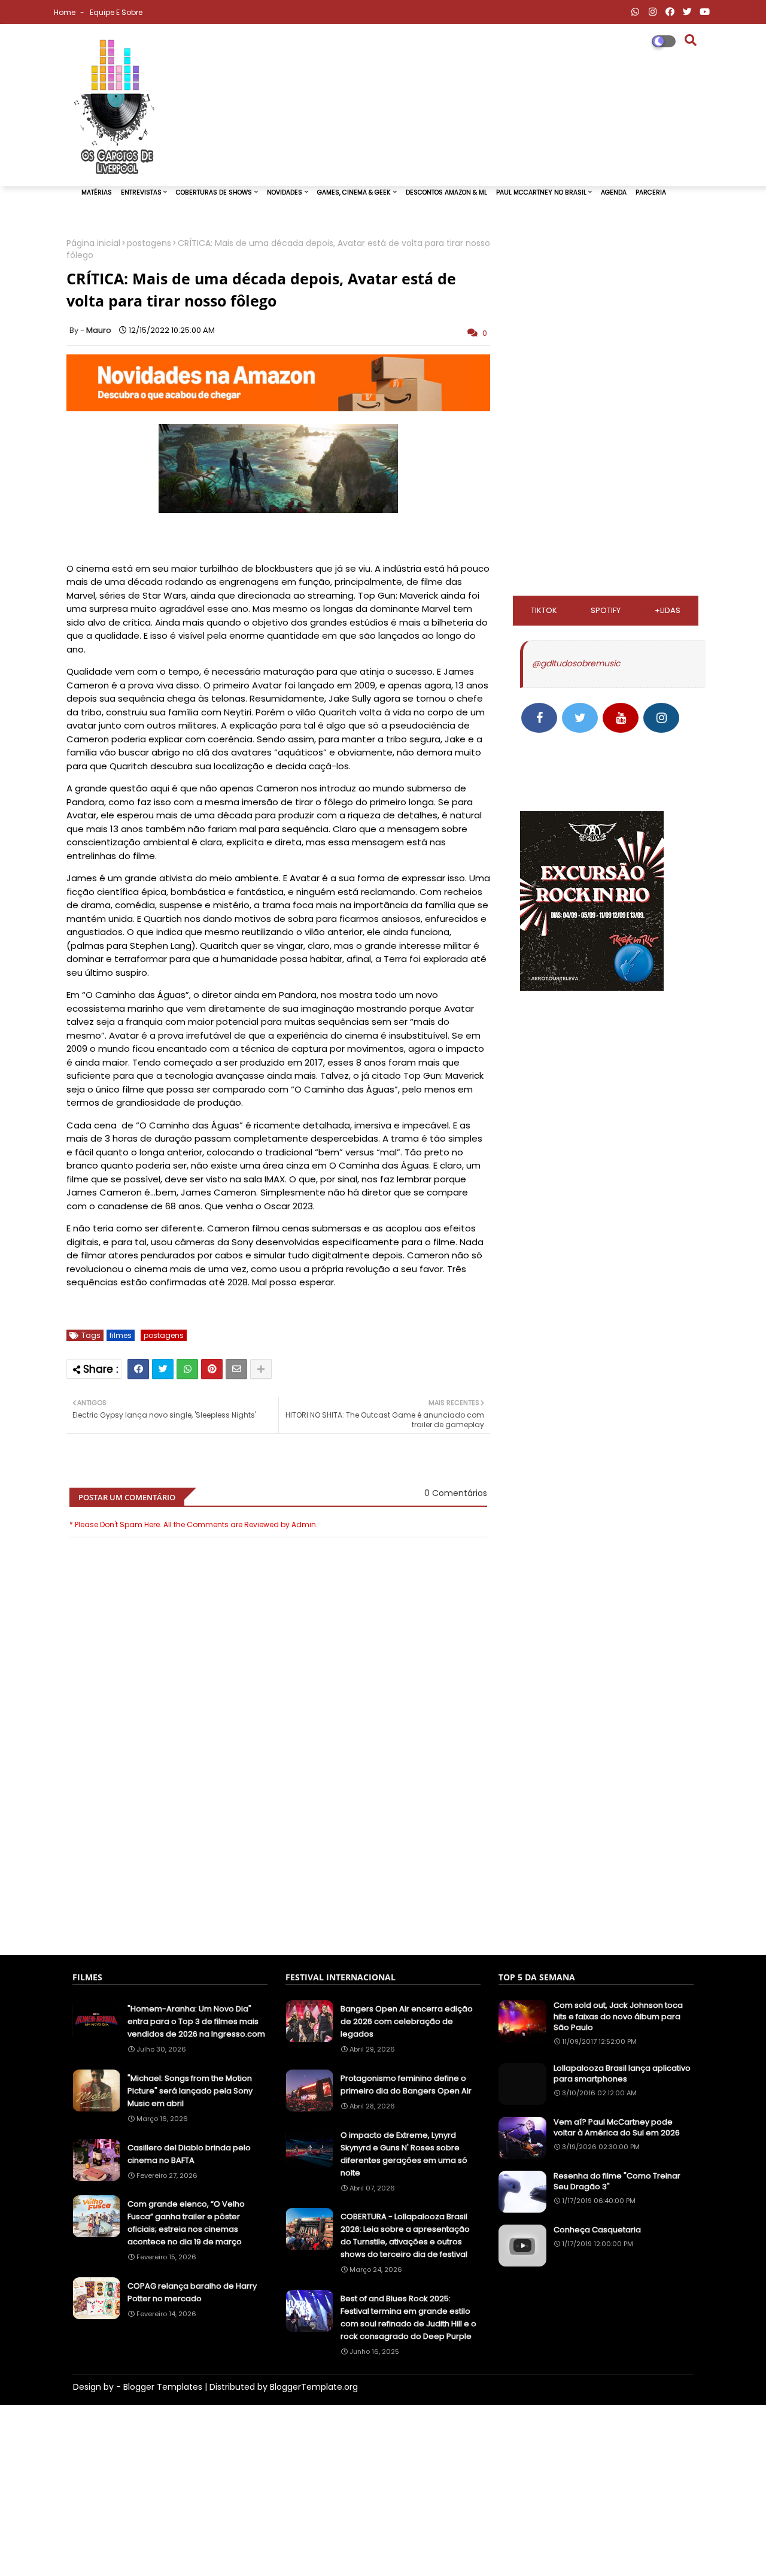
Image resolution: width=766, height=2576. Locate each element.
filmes (121, 1335)
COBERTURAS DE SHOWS (214, 192)
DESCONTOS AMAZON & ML (446, 192)
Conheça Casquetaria (597, 2230)
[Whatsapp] (187, 1369)
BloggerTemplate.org (314, 2387)
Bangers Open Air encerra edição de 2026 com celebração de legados (407, 2021)
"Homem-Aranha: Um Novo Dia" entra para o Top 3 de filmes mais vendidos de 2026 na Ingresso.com (196, 2021)
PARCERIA (651, 192)
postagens (149, 243)
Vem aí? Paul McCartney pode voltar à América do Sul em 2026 (617, 2128)
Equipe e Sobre (116, 12)
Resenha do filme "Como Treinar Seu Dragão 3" (617, 2181)
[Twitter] (163, 1369)
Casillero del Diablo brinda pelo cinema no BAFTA (189, 2154)
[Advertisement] (278, 1887)
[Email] (236, 1369)
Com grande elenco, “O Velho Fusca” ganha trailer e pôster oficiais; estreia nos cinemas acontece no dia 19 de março (186, 2223)
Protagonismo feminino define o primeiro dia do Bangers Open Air (406, 2085)
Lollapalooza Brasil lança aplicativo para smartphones (622, 2074)
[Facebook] (138, 1369)
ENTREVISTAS (141, 192)
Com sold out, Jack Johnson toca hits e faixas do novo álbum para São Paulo (618, 2016)
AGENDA (614, 192)
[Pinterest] (212, 1369)
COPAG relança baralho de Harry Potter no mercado (192, 2292)
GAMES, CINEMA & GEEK (354, 192)
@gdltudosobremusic (576, 663)
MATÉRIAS (97, 192)
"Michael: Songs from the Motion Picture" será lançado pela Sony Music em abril (190, 2091)
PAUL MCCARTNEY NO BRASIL (541, 192)
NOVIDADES (285, 192)
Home (66, 12)
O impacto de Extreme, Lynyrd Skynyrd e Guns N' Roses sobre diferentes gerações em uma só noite (404, 2154)
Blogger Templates (163, 2387)
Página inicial (93, 243)
